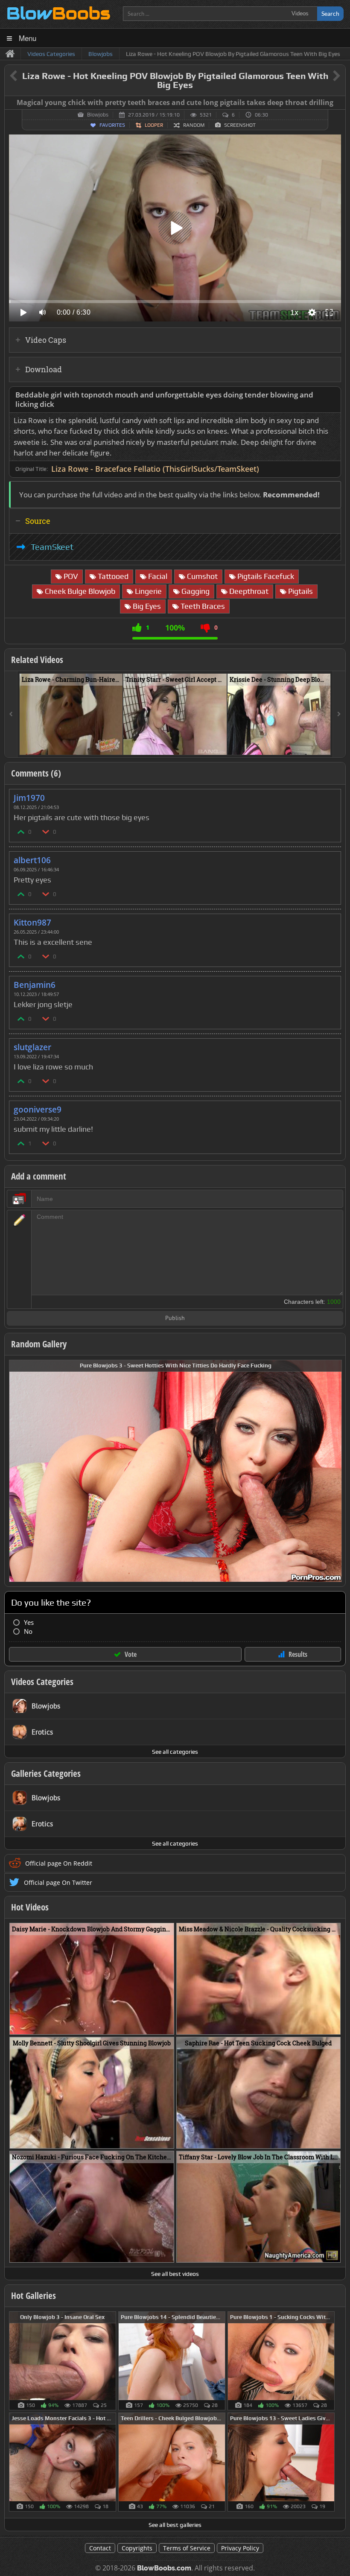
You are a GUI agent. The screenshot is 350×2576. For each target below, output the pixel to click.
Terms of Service (187, 2548)
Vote (131, 1654)
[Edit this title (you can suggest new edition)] (325, 76)
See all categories (175, 1752)
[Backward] (11, 714)
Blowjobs (98, 115)
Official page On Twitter (58, 1882)
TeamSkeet (52, 547)
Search (330, 13)
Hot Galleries (34, 2296)
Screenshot (240, 125)
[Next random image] (334, 1471)
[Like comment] (21, 831)
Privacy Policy (240, 2548)
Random (194, 125)
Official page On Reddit (59, 1863)
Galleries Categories (46, 1773)
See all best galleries (175, 2525)
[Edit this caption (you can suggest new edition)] (338, 103)
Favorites (112, 125)
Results (298, 1654)
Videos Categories (42, 1682)
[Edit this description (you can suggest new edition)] (333, 395)
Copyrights (137, 2548)
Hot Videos (30, 1907)
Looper (154, 125)
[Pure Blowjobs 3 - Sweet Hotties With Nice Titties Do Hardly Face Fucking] (175, 1470)
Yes (29, 1622)
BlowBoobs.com (164, 2568)
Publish (175, 1319)
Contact (100, 2548)
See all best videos (175, 2274)
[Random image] (112, 2361)
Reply (330, 795)
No (28, 1631)
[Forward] (339, 714)
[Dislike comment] (46, 831)
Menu (28, 38)
